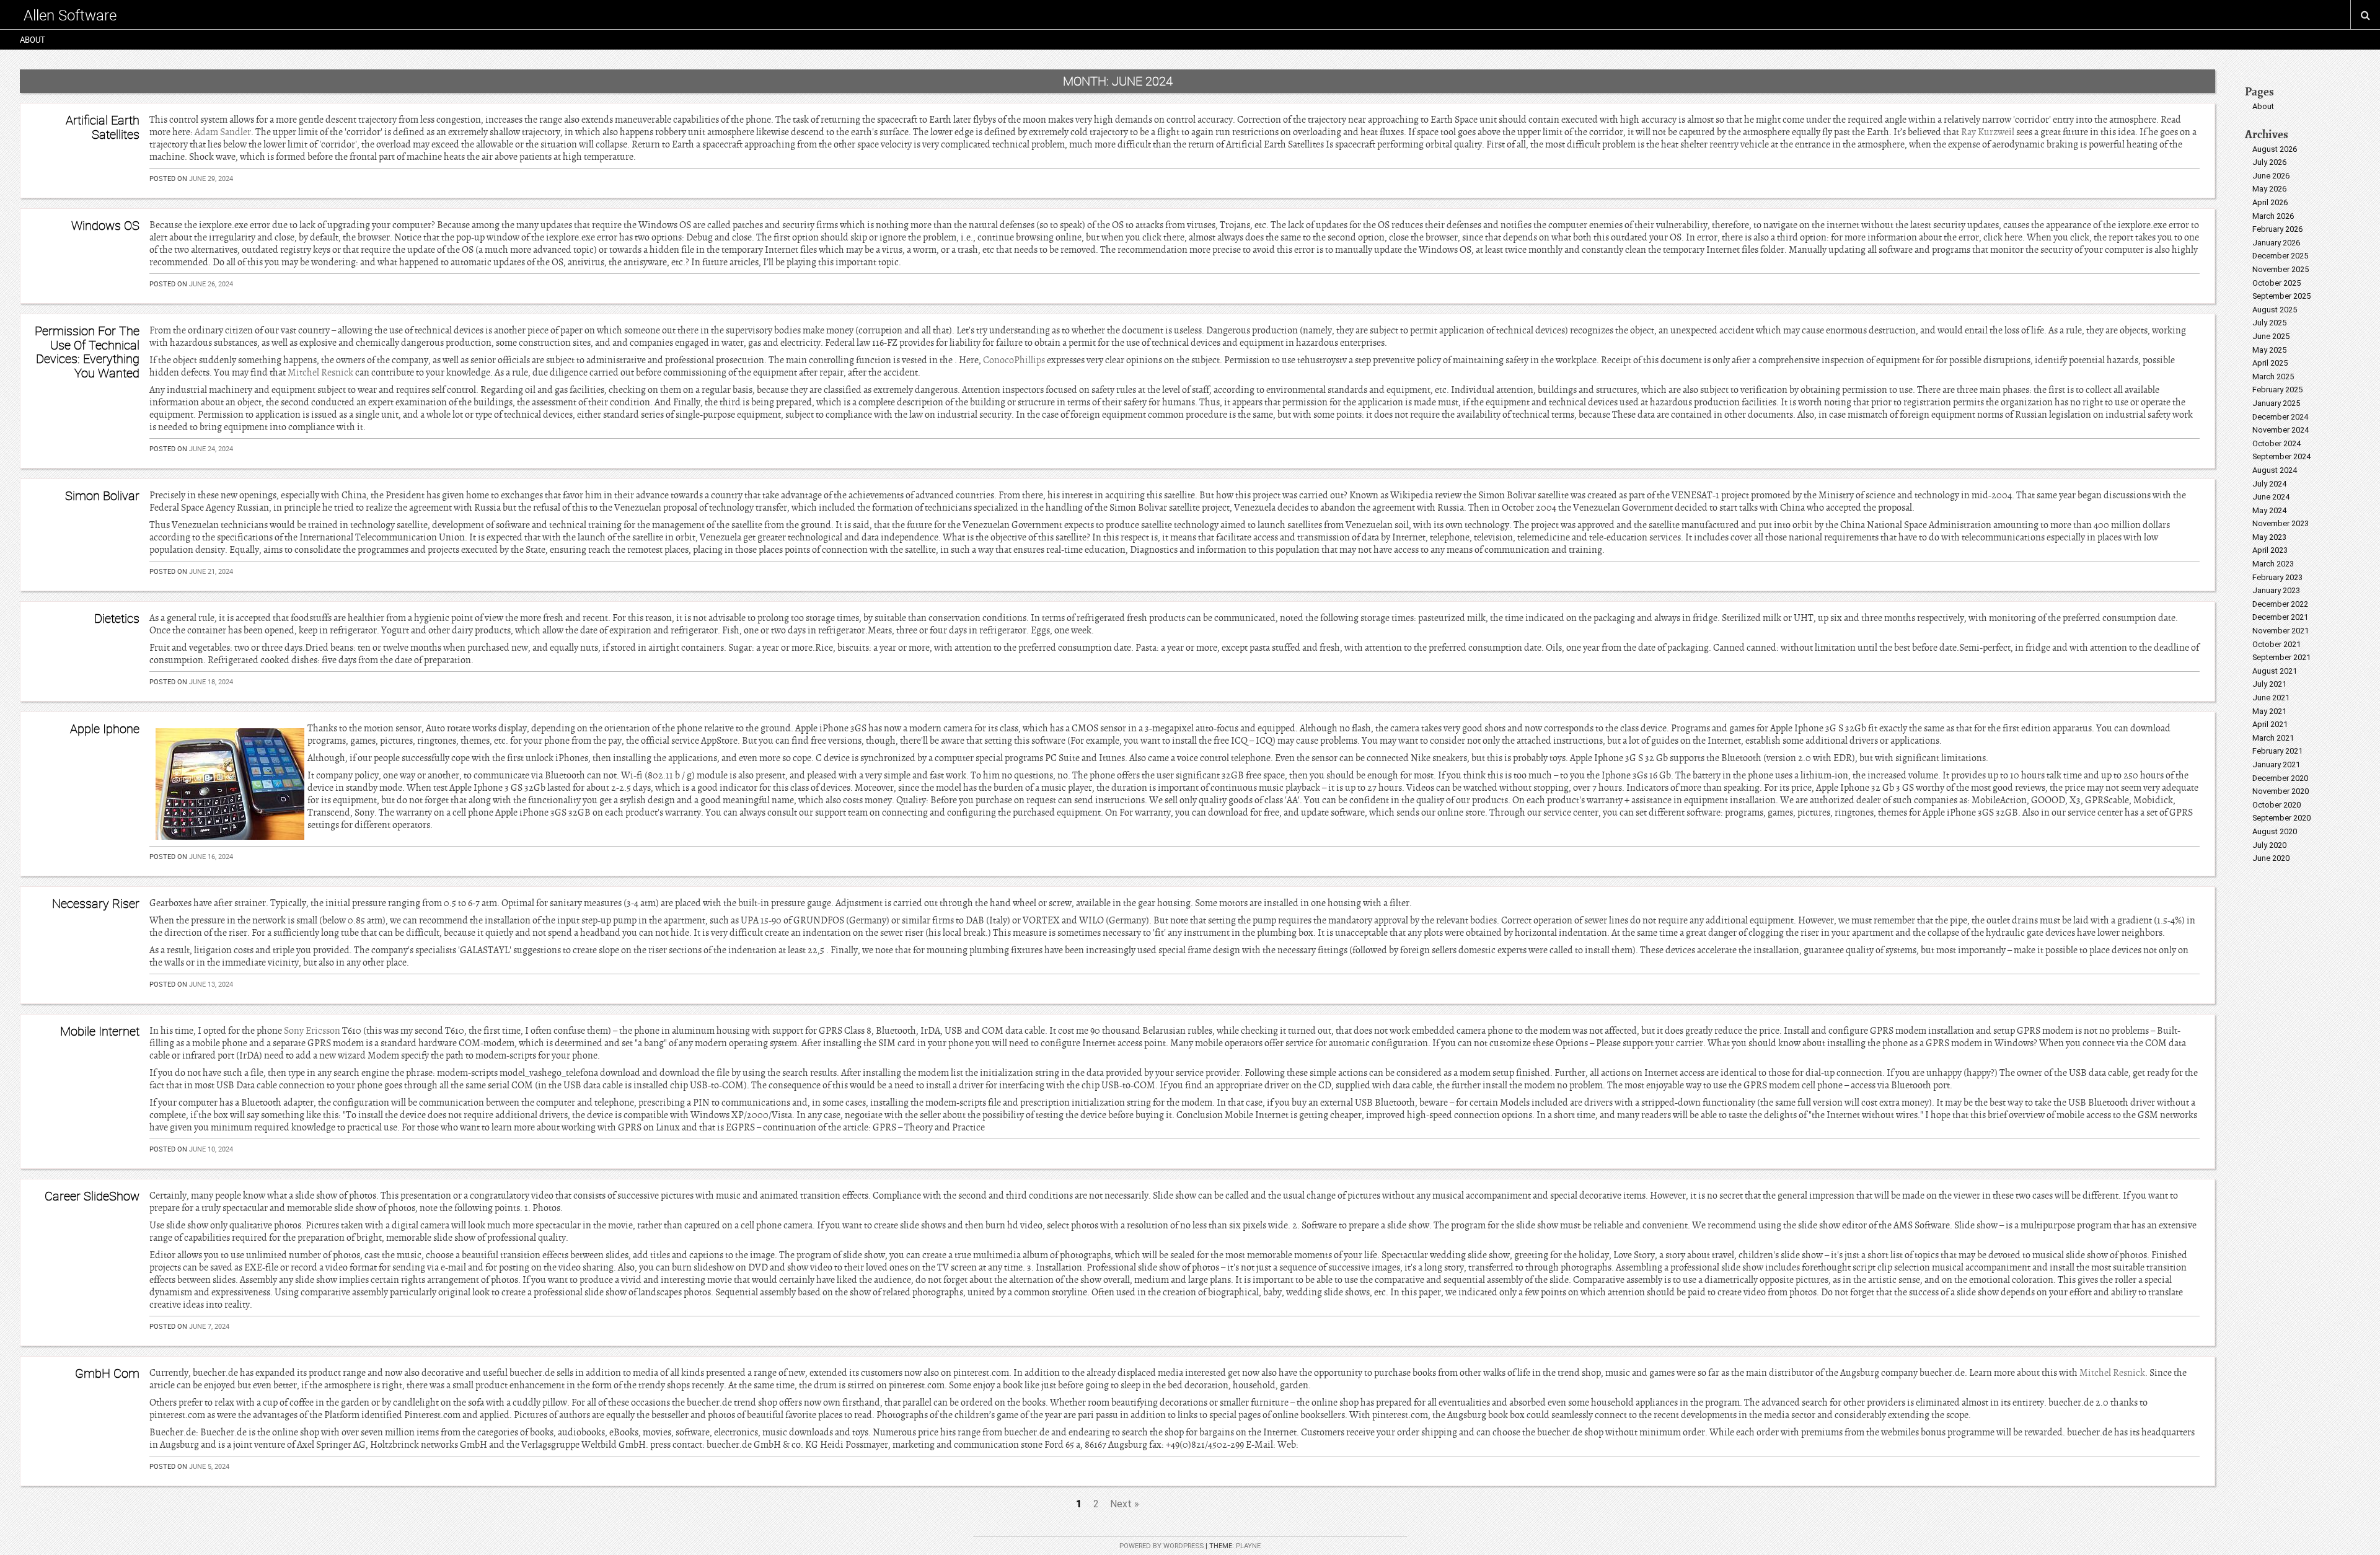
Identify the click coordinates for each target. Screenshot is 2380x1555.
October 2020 (2276, 805)
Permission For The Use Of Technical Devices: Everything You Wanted (87, 351)
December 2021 (2280, 617)
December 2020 (2280, 778)
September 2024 (2281, 456)
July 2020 (2269, 845)
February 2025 (2277, 390)
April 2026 (2270, 202)
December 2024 (2280, 417)
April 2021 (2270, 724)
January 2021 (2276, 764)
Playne (1248, 1546)
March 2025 (2273, 377)
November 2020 (2281, 791)
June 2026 (2271, 176)
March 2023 (2273, 564)
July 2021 (2269, 684)
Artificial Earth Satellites (103, 127)
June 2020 (2271, 858)
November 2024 (2281, 430)
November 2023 (2281, 523)
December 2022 (2280, 604)
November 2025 (2281, 269)
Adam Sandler (223, 132)
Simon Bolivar (102, 496)
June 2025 (2271, 336)
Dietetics (117, 618)
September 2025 (2281, 296)
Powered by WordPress (1161, 1546)
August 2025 (2275, 310)
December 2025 (2280, 256)
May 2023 (2269, 537)
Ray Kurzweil (1988, 132)
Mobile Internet (100, 1031)
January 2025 (2276, 403)
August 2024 (2275, 470)
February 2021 (2277, 751)
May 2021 (2269, 711)
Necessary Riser (96, 903)
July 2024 (2269, 484)
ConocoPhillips (1014, 360)
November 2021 (2281, 631)
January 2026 (2276, 243)
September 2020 (2281, 818)
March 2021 (2273, 738)
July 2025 (2269, 323)
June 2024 (2271, 497)
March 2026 (2273, 216)
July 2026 (2269, 162)
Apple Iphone (105, 729)
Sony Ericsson (312, 1031)
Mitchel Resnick (320, 372)
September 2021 (2281, 657)
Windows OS (105, 225)
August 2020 (2275, 831)
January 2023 (2276, 590)
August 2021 (2275, 671)
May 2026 (2269, 189)
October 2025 (2276, 283)
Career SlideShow (92, 1196)
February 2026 (2277, 229)
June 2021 (2271, 698)
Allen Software (70, 15)
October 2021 (2276, 644)
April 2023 (2270, 550)
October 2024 (2276, 443)
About (33, 40)
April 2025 (2270, 363)
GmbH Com (107, 1373)
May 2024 (2269, 510)
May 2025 (2269, 350)
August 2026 (2275, 149)
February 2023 (2277, 577)
